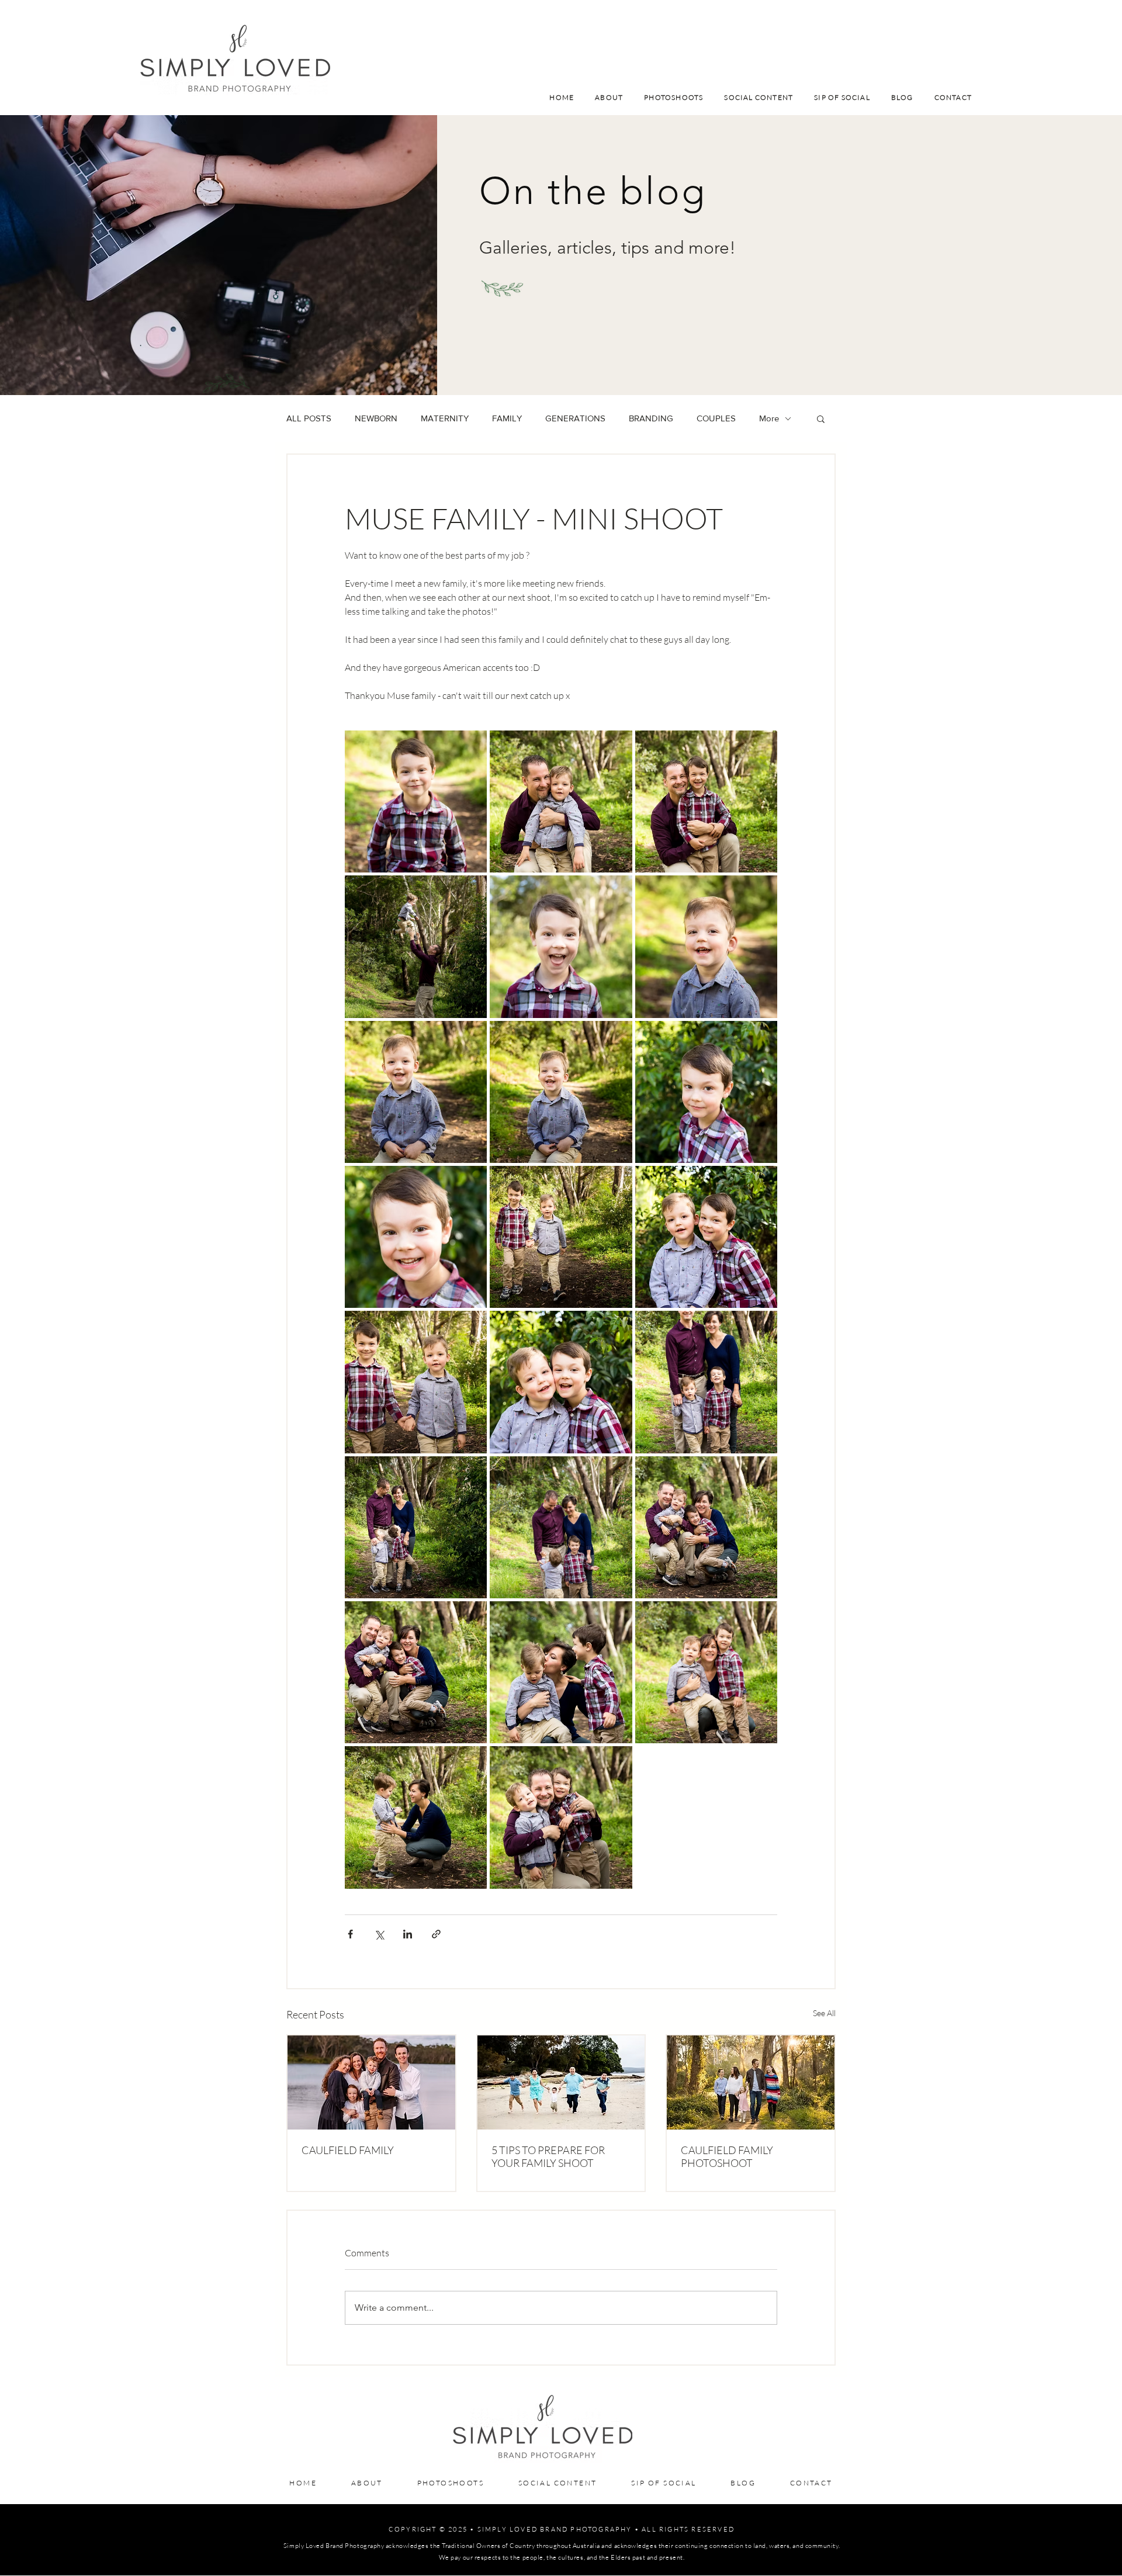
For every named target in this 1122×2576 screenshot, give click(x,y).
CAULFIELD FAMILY (348, 2150)
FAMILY (507, 418)
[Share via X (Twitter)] (379, 1934)
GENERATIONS (575, 418)
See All (824, 2013)
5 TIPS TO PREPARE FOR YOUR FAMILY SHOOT (548, 2156)
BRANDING (651, 418)
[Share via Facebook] (350, 1934)
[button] (821, 418)
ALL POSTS (309, 418)
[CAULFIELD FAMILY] (371, 2082)
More (769, 418)
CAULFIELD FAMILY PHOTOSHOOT (727, 2156)
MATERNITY (445, 418)
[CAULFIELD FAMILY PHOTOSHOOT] (751, 2082)
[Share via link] (436, 1934)
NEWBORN (376, 418)
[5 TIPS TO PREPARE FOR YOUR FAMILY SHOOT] (561, 2082)
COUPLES (716, 418)
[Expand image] (416, 801)
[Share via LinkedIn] (408, 1934)
